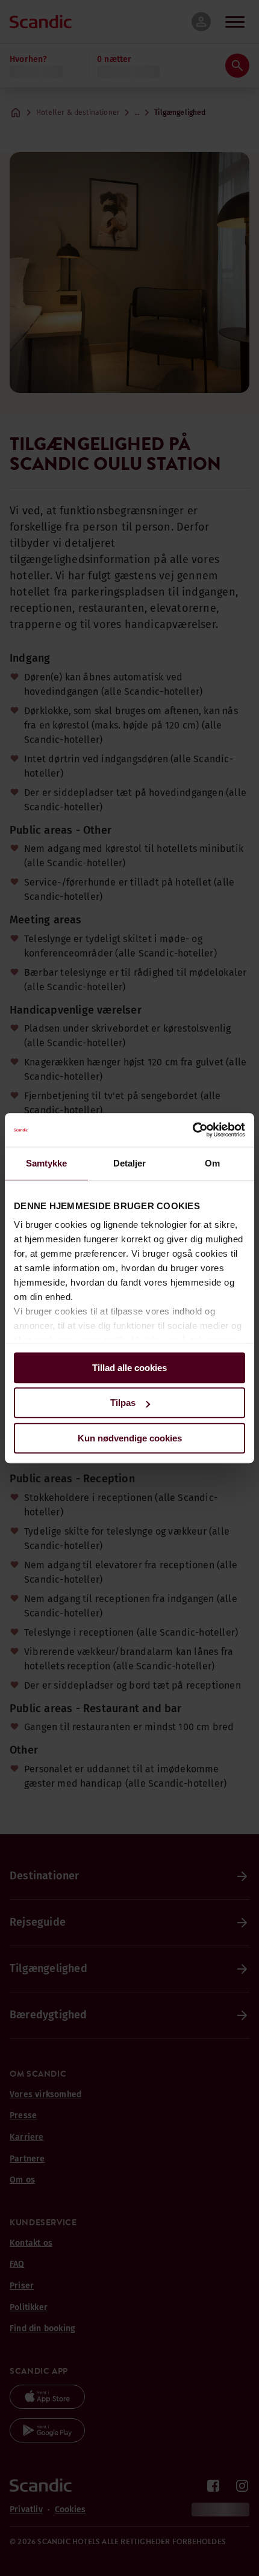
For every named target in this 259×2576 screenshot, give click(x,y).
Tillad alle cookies (129, 1368)
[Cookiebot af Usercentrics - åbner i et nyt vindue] (192, 1130)
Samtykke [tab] (47, 1163)
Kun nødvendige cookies (130, 1438)
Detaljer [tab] (130, 1163)
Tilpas (123, 1403)
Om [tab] (212, 1163)
